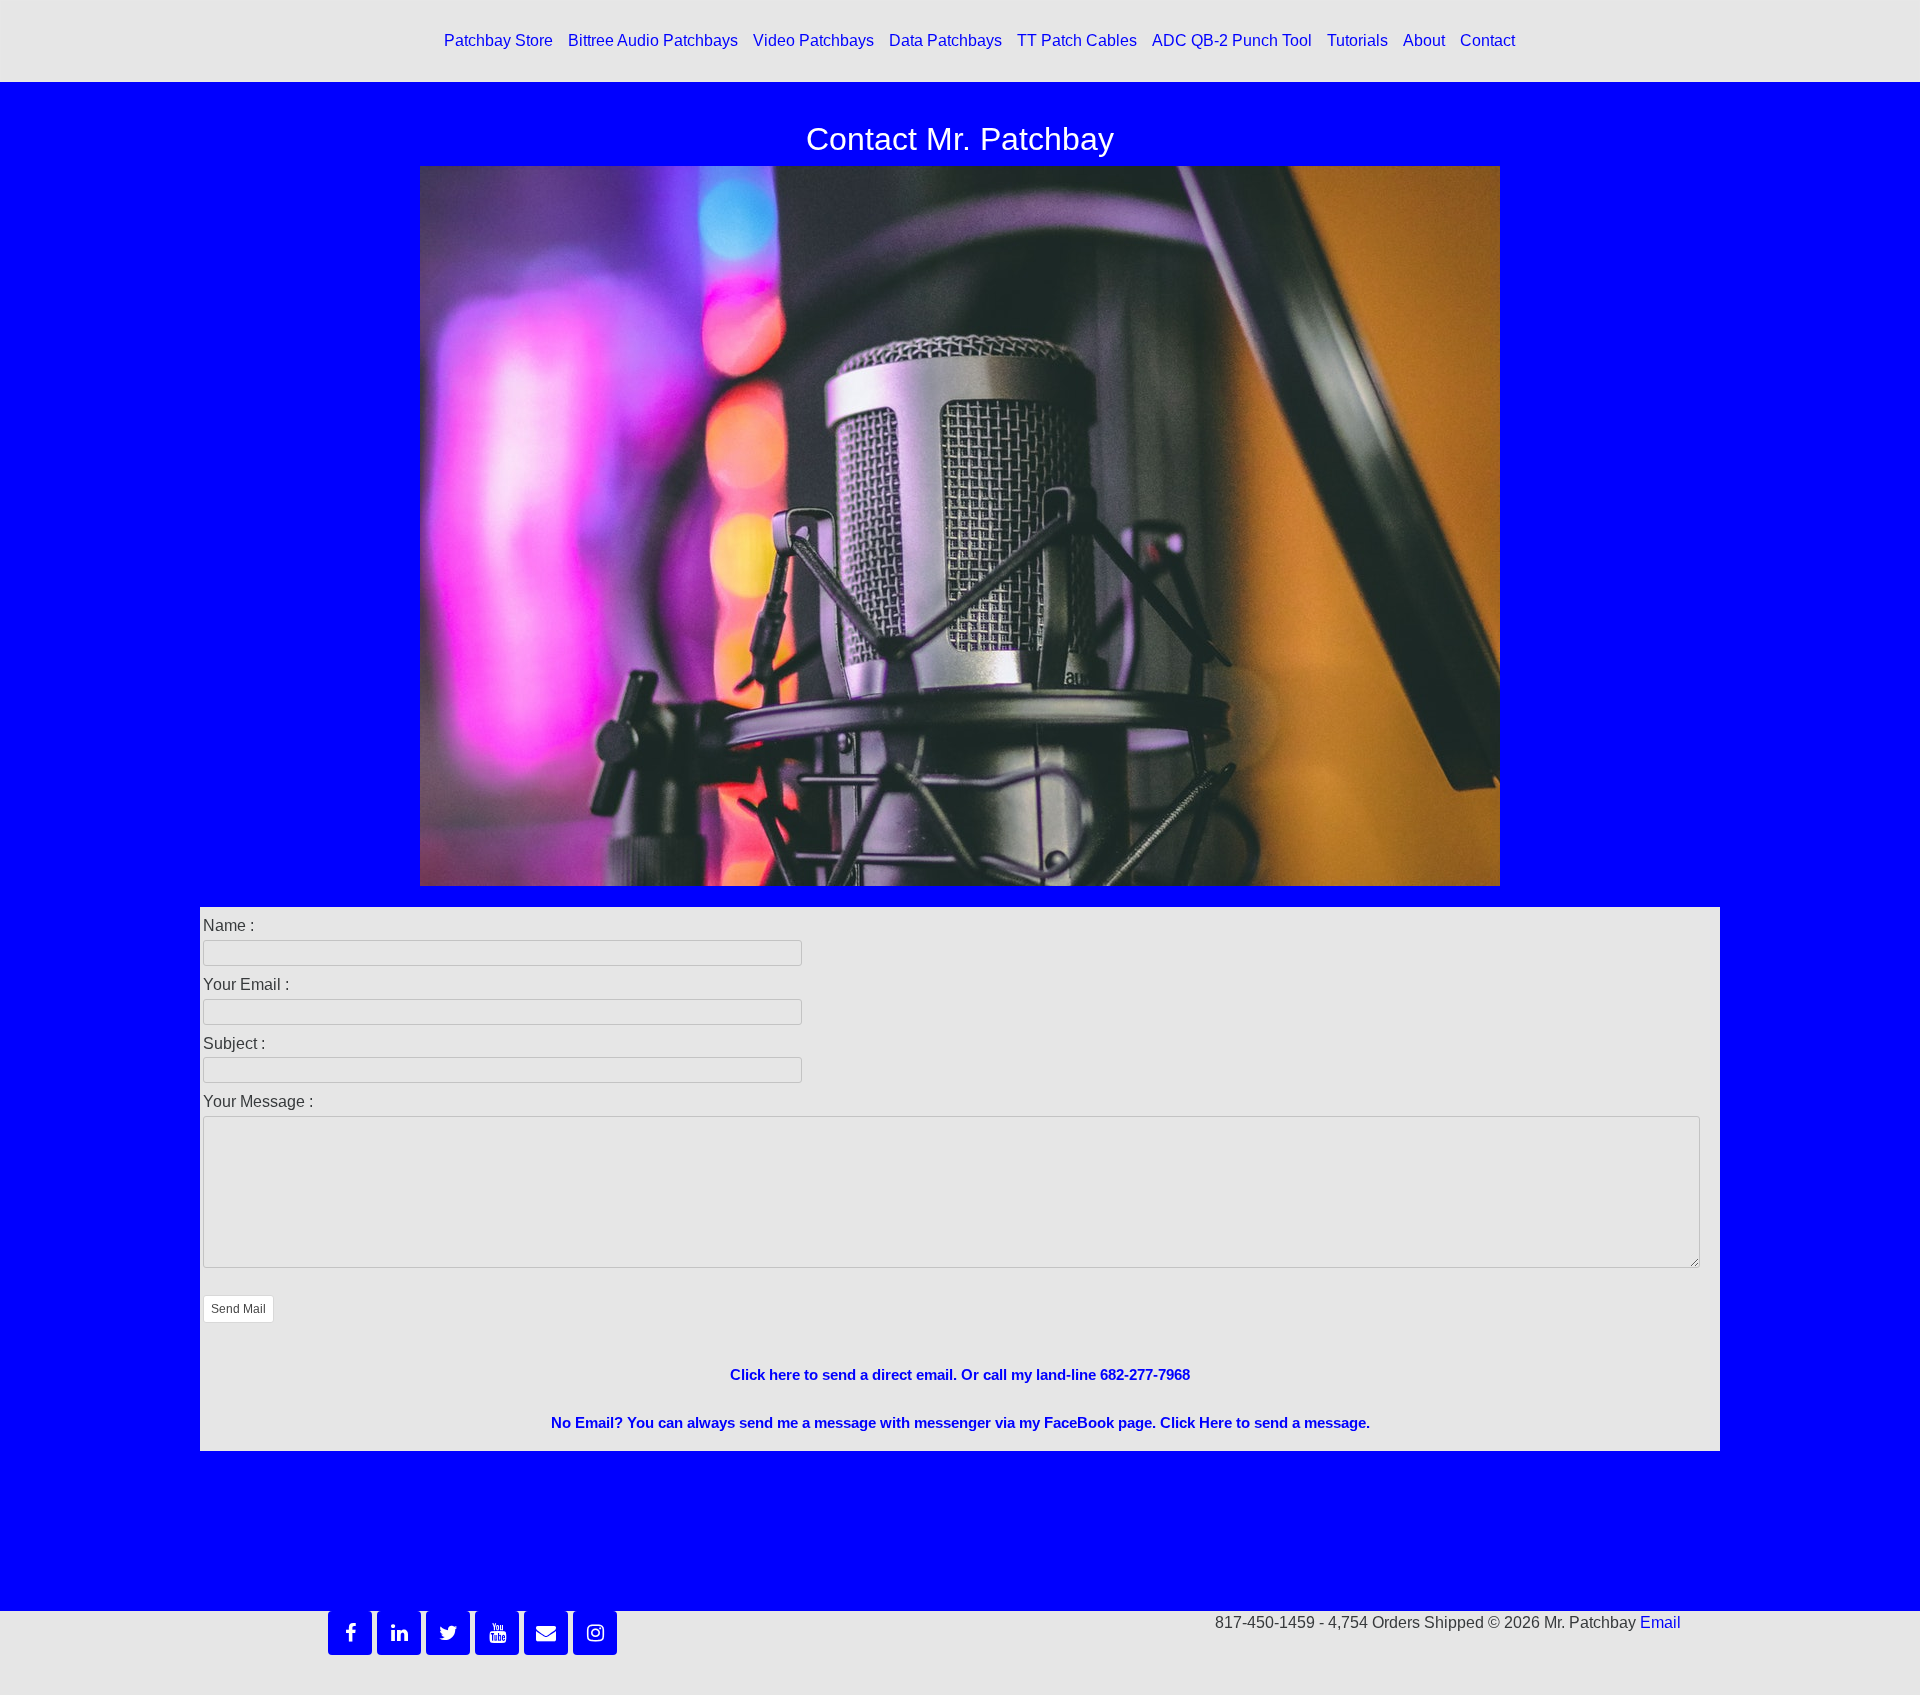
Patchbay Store (498, 40)
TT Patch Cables (1077, 40)
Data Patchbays (945, 40)
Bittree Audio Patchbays (653, 40)
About (1424, 40)
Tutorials (1357, 40)
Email (1660, 1622)
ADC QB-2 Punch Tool (1232, 40)
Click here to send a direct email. (843, 1374)
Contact (1487, 40)
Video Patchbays (813, 40)
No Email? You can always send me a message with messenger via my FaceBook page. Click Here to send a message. (960, 1422)
